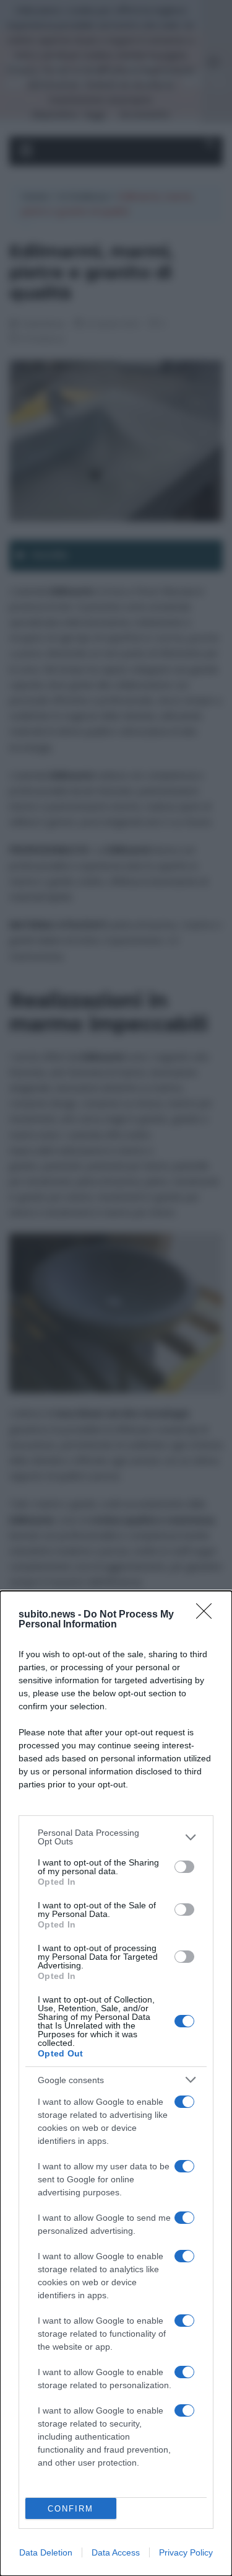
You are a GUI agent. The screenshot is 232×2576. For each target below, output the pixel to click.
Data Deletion (46, 2552)
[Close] (208, 1615)
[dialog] (116, 2083)
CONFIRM (71, 2509)
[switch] (184, 1867)
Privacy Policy (186, 2552)
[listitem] (116, 1837)
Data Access (116, 2552)
